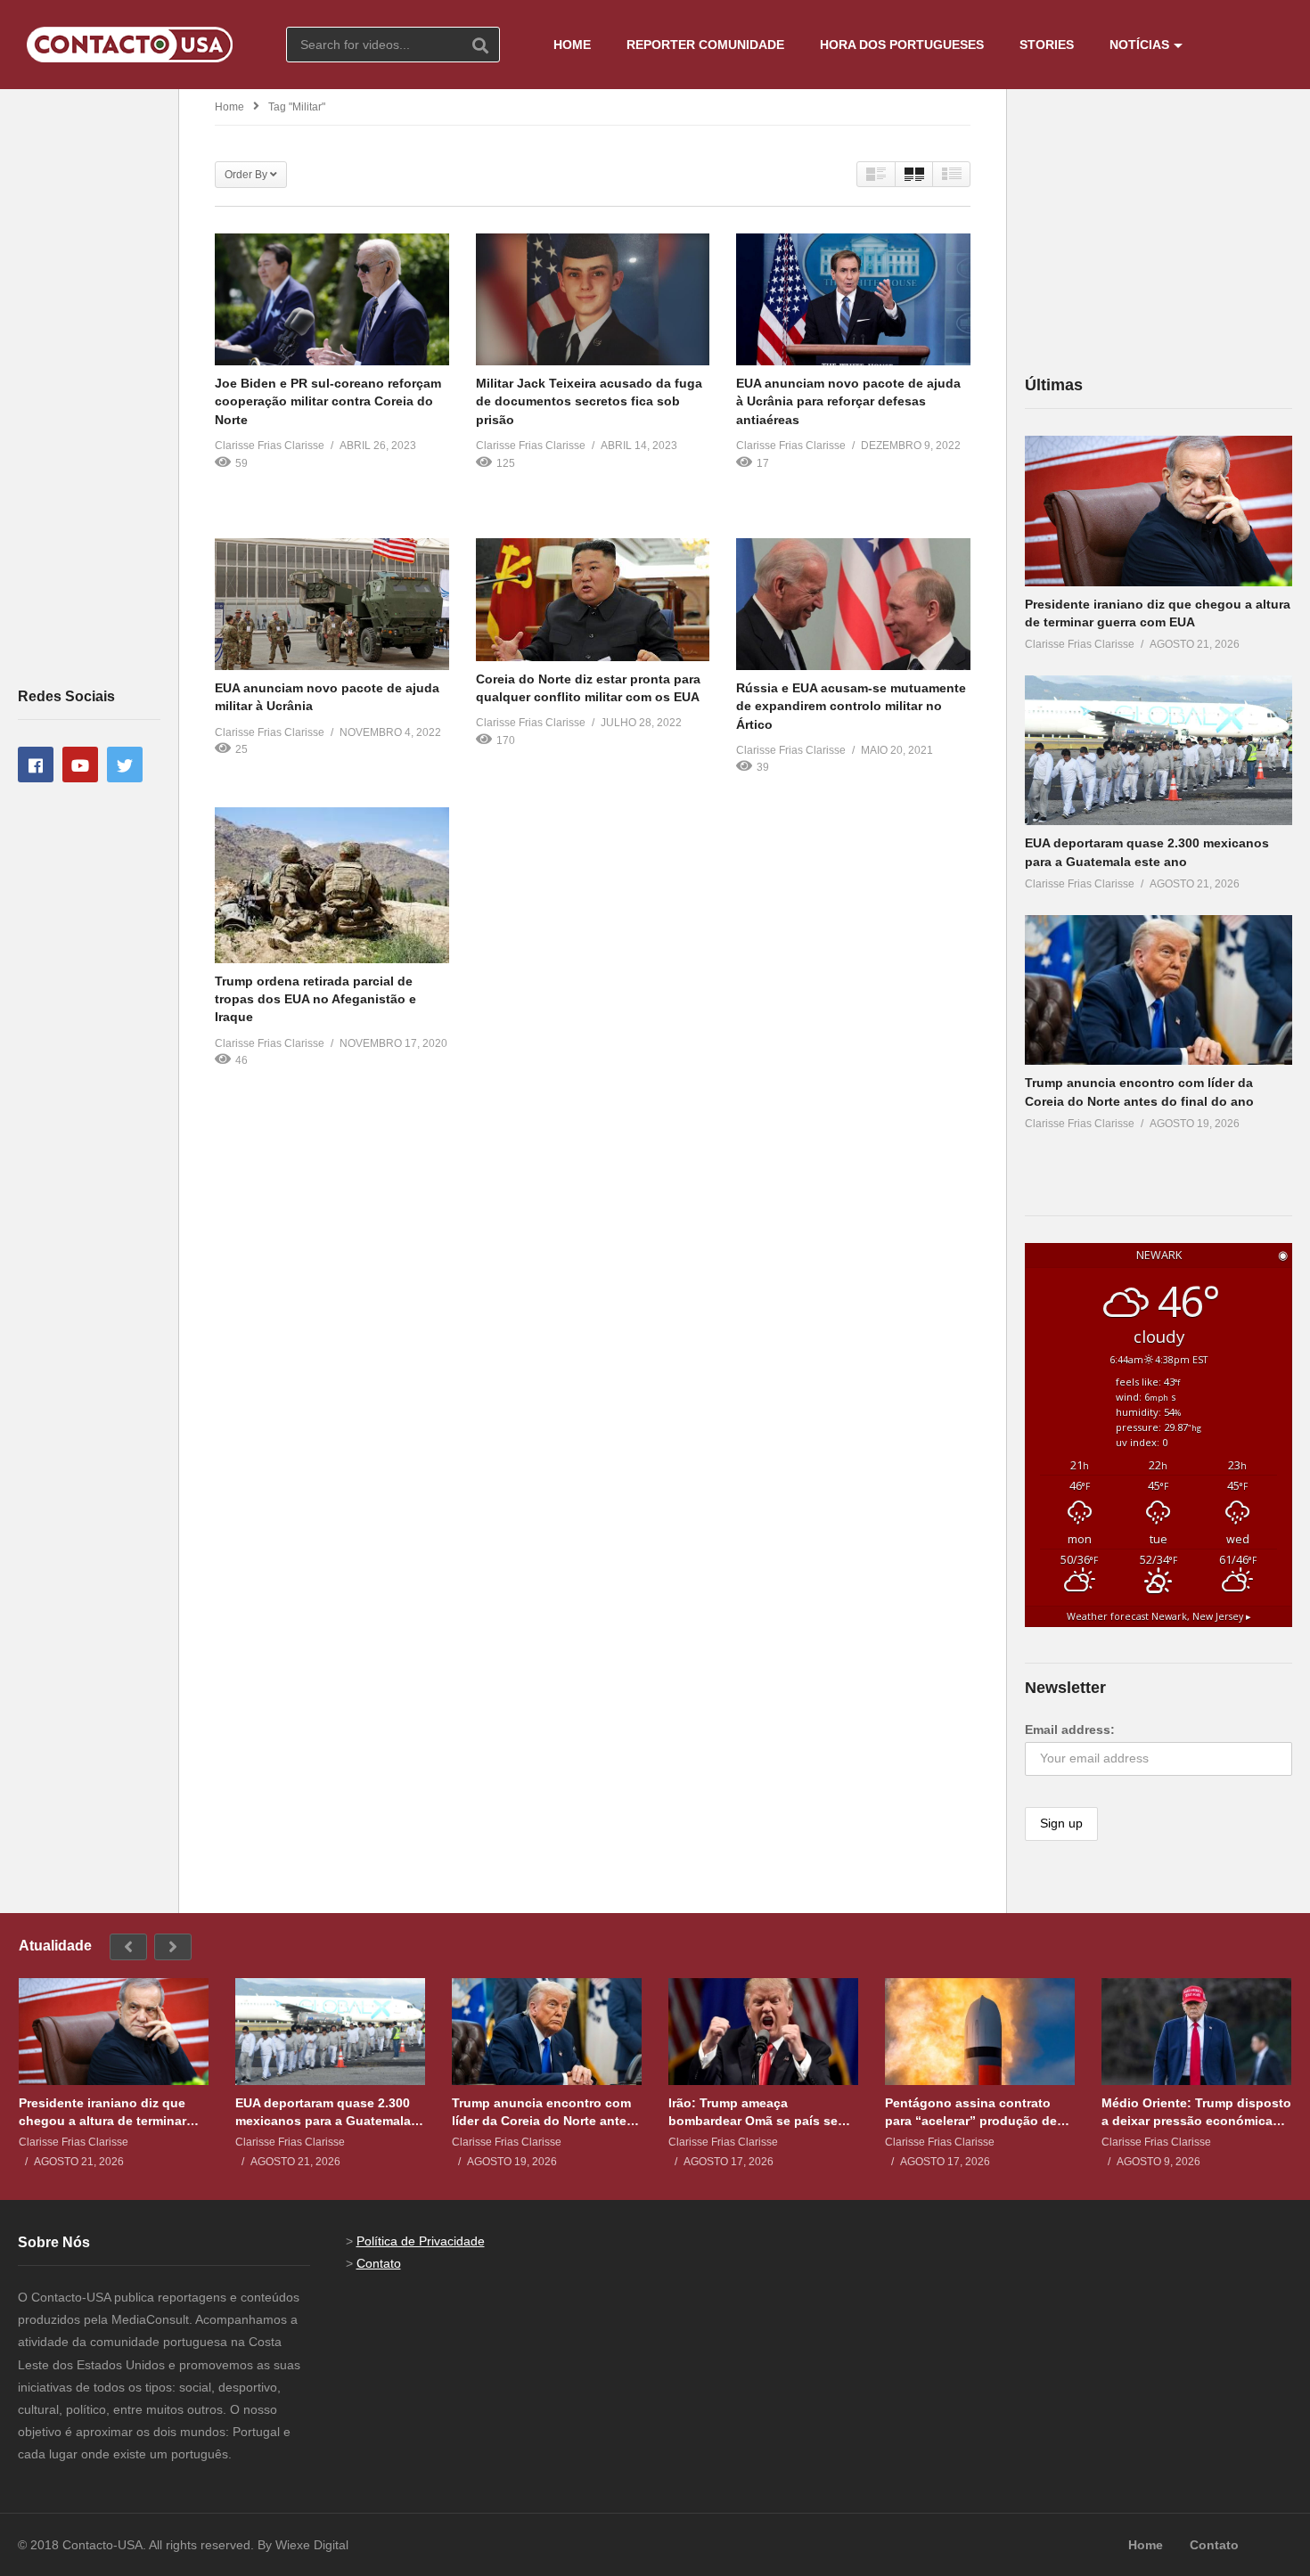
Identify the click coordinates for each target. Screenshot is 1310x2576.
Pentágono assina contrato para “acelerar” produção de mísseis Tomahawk (971, 2112)
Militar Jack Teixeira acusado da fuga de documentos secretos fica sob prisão (589, 401)
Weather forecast (1159, 1616)
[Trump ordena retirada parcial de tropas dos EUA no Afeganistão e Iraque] (332, 885)
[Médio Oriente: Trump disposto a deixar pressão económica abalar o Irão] (1196, 2032)
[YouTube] (80, 765)
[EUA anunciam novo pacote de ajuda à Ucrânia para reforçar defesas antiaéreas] (853, 299)
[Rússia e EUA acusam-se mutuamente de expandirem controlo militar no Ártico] (853, 604)
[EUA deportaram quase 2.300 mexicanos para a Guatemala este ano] (1159, 751)
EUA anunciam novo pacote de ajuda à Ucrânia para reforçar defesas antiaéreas (848, 401)
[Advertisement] (89, 387)
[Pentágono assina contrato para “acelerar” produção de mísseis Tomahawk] (980, 2032)
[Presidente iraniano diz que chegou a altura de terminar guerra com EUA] (1159, 511)
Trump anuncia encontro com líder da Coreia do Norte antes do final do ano (543, 2112)
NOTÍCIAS (1139, 45)
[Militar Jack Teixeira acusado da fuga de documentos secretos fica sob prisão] (593, 299)
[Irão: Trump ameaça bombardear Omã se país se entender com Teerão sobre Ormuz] (763, 2032)
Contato (379, 2263)
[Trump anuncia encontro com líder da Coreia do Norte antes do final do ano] (1159, 990)
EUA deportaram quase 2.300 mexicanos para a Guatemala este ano (323, 2112)
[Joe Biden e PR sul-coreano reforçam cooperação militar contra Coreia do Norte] (332, 299)
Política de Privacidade (421, 2241)
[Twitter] (125, 765)
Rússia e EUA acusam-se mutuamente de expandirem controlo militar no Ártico (851, 706)
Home (229, 107)
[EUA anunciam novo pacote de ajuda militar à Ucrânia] (332, 604)
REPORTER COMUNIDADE (705, 45)
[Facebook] (36, 765)
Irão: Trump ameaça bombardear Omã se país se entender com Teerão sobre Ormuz (753, 2112)
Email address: (1070, 1730)
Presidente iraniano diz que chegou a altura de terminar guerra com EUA (102, 2112)
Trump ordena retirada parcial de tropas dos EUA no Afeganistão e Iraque (315, 999)
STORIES (1047, 45)
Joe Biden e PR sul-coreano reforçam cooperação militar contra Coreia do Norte (328, 401)
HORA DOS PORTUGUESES (902, 45)
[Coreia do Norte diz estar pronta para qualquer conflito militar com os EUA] (593, 599)
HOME (572, 45)
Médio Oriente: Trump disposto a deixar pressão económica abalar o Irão (1196, 2112)
